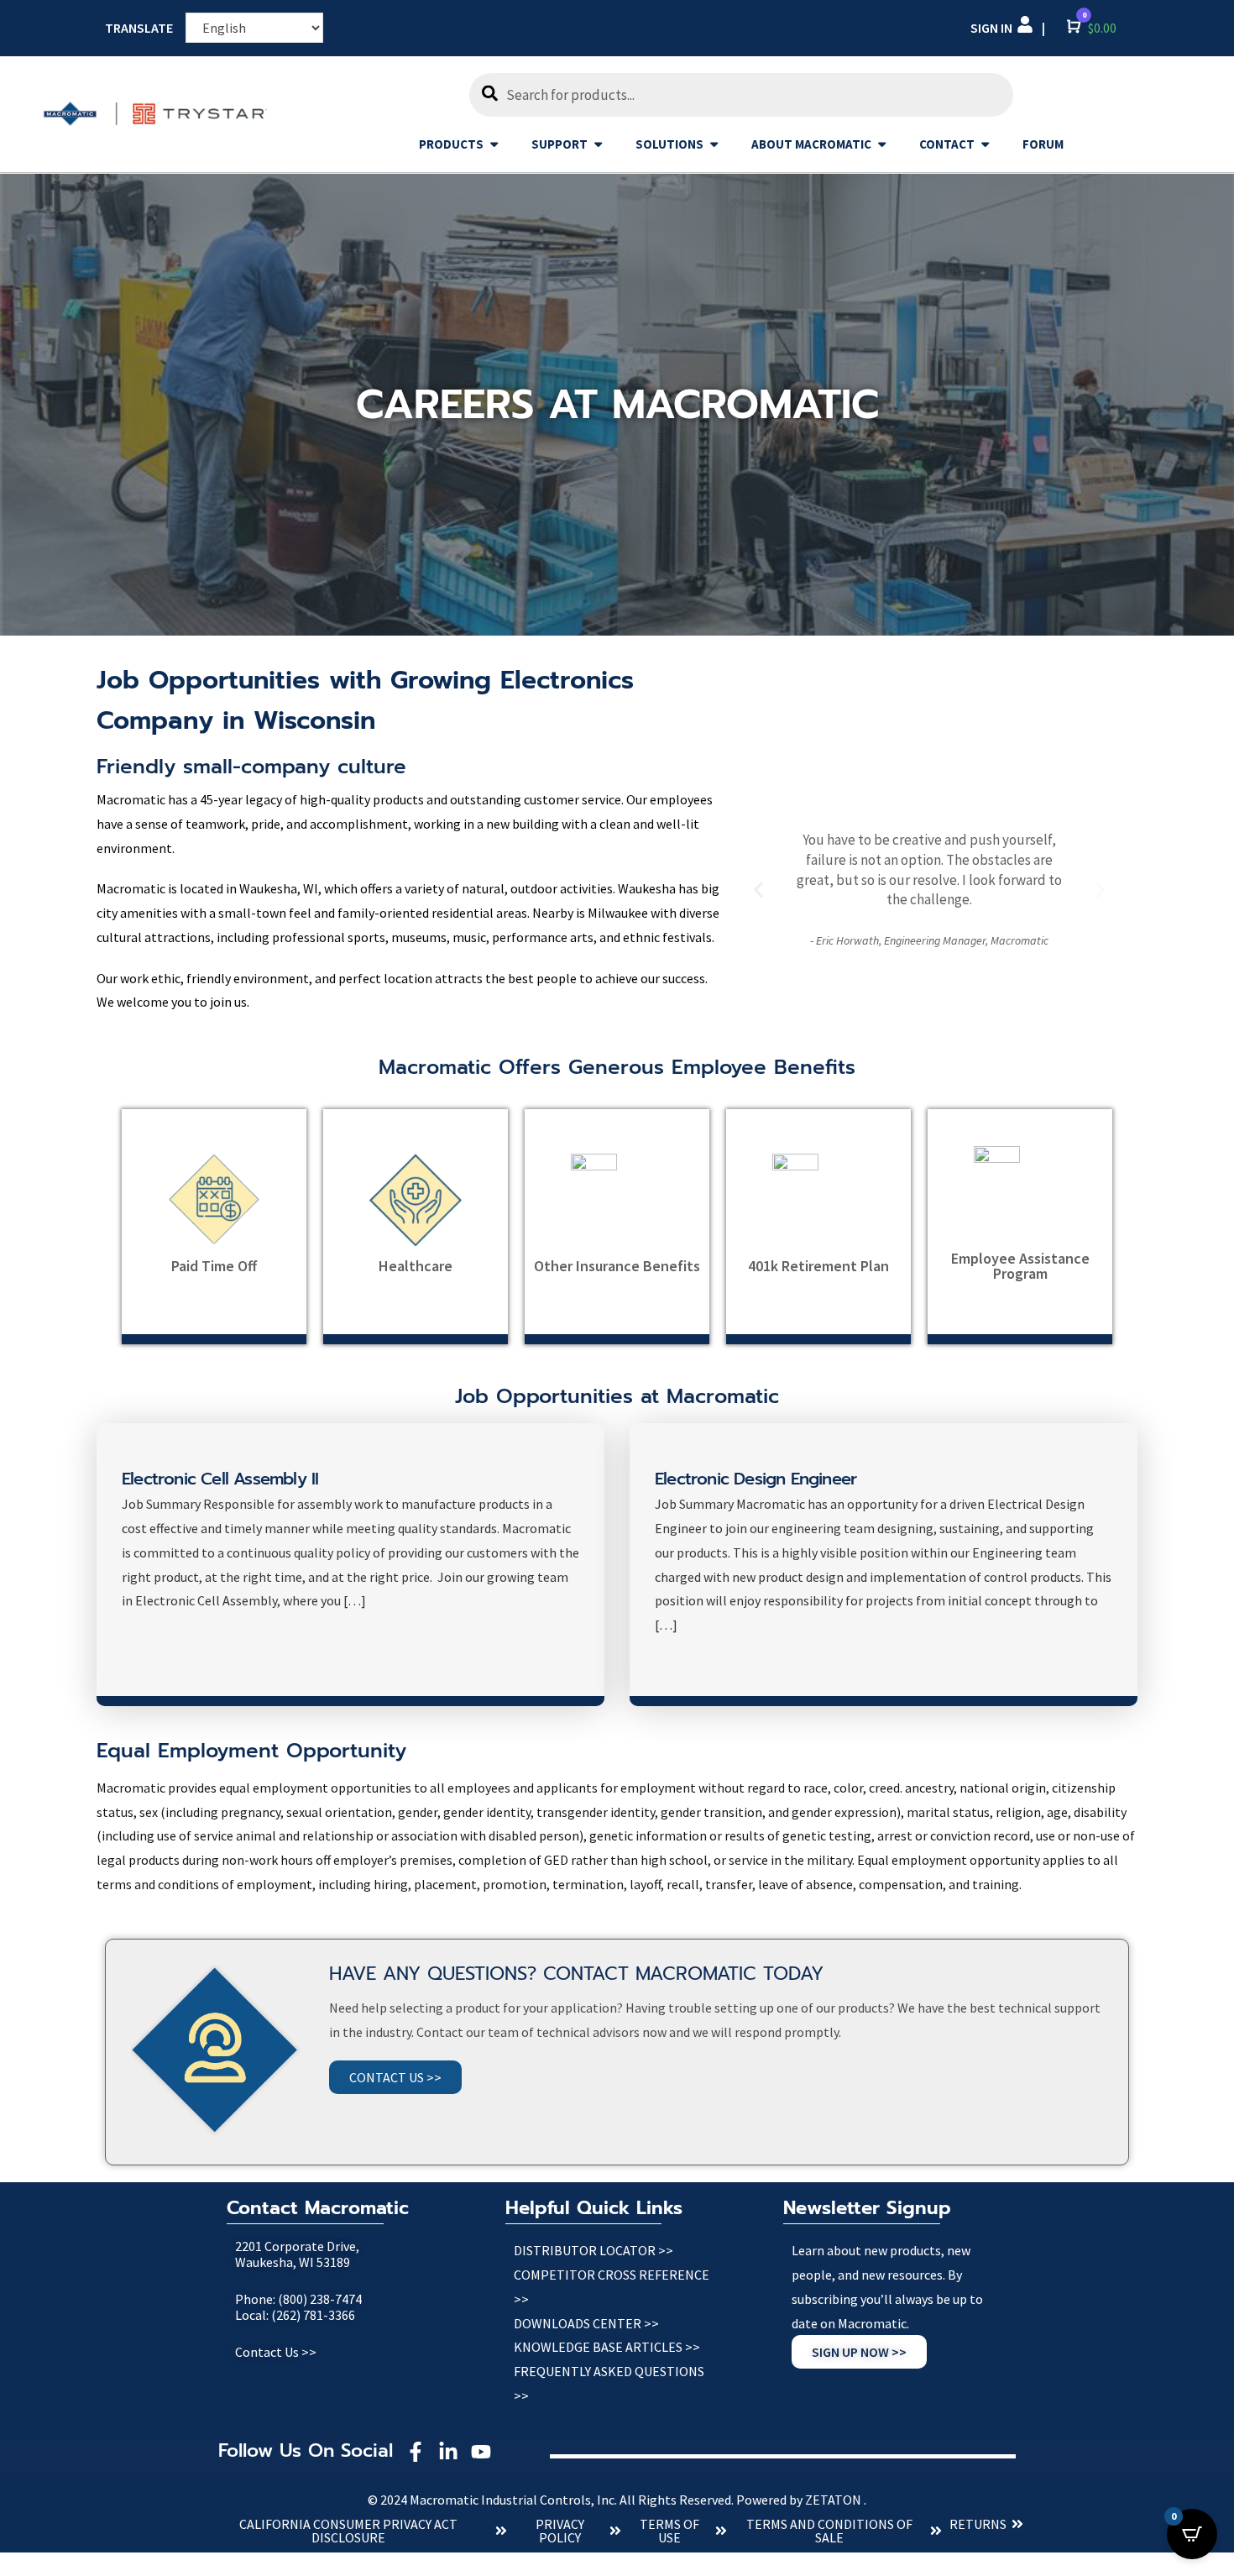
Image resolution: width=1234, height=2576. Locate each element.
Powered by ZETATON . (801, 2500)
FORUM (1043, 144)
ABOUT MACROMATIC (811, 144)
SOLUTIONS (669, 144)
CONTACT (947, 144)
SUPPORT (559, 144)
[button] (758, 890)
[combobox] (741, 95)
